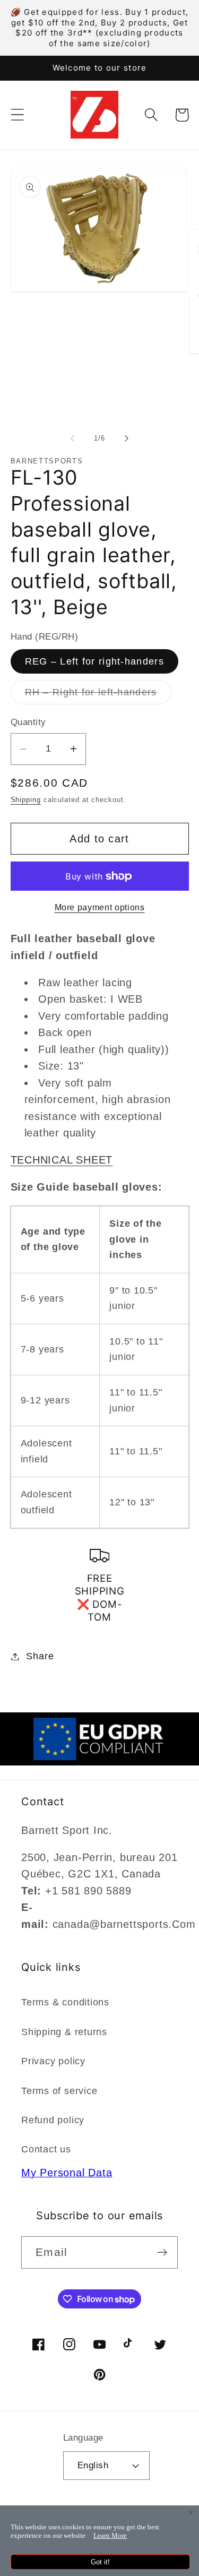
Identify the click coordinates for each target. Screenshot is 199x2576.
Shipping (26, 800)
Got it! (100, 2562)
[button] (17, 115)
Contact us (46, 2149)
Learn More (110, 2535)
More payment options (100, 907)
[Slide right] (126, 438)
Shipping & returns (64, 2032)
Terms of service (59, 2091)
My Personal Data (67, 2173)
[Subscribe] (162, 2252)
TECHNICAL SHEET (62, 1160)
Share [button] (40, 1656)
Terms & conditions (65, 2002)
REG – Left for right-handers (94, 661)
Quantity (28, 722)
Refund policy (53, 2120)
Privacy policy (53, 2061)
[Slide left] (73, 438)
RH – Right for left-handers (98, 695)
